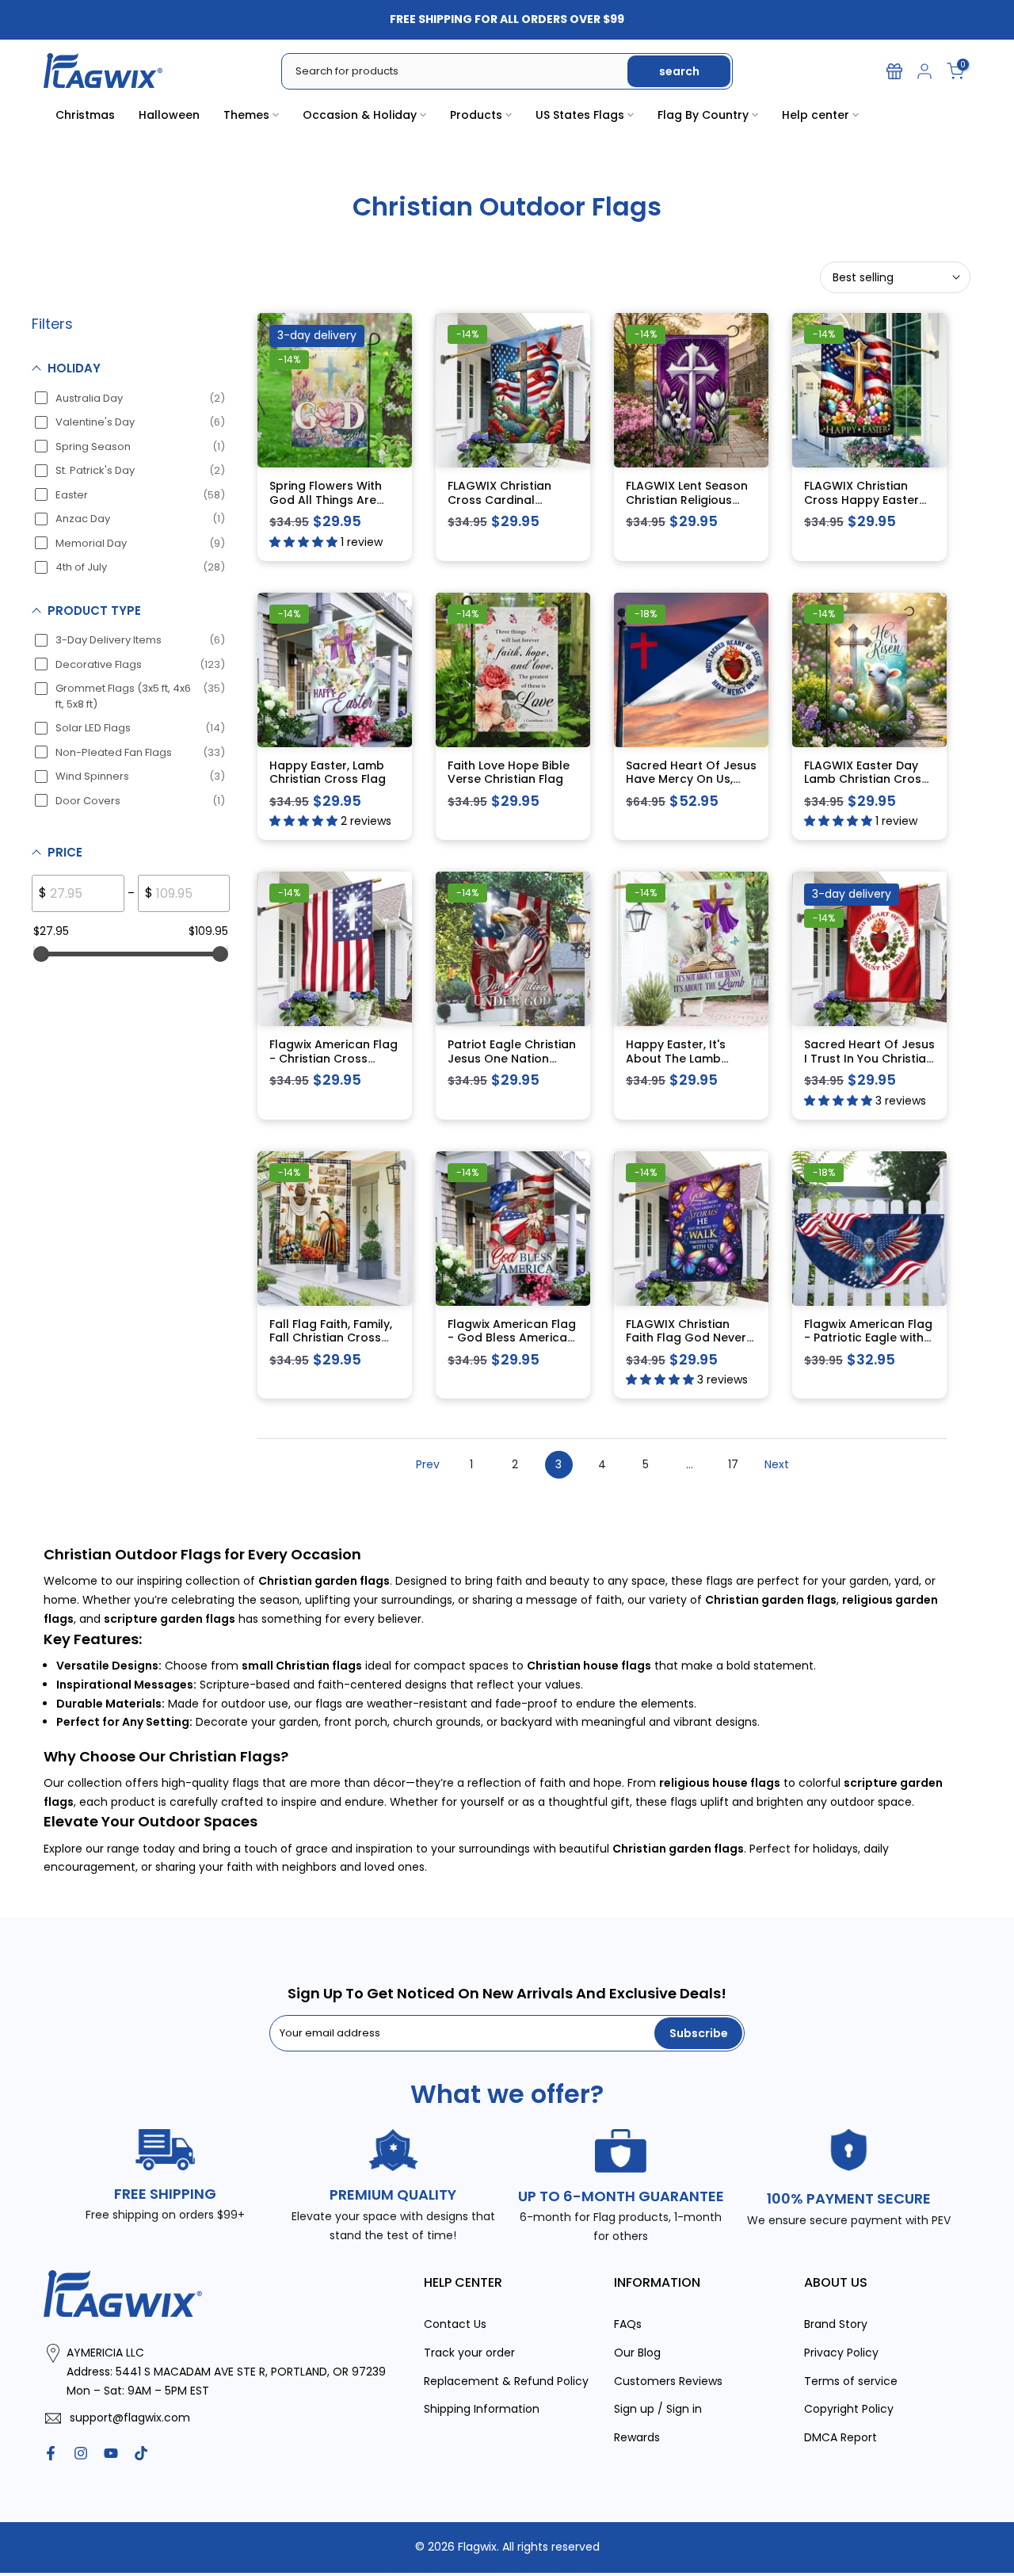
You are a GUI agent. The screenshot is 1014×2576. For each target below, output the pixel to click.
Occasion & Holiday (360, 115)
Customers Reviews (668, 2381)
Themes (246, 115)
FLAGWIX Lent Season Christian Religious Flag (687, 500)
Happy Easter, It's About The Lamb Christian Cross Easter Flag (690, 1065)
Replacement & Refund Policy (506, 2381)
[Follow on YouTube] (111, 2453)
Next (777, 1464)
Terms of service (851, 2381)
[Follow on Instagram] (81, 2453)
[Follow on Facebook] (51, 2453)
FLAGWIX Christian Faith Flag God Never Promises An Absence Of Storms (688, 1345)
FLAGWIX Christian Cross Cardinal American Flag (499, 500)
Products (476, 115)
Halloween (169, 115)
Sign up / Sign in (658, 2409)
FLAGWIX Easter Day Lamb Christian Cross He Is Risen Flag (866, 779)
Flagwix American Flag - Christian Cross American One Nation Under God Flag (334, 1065)
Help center (816, 115)
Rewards (637, 2437)
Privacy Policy (841, 2353)
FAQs (628, 2324)
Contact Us (455, 2324)
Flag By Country (703, 115)
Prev (428, 1464)
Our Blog (637, 2353)
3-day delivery (317, 335)
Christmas (85, 115)
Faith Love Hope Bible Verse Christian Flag (509, 773)
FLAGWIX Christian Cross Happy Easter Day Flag (862, 500)
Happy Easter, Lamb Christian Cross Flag (328, 773)
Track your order (469, 2353)
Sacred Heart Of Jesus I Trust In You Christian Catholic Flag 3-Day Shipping (869, 1065)
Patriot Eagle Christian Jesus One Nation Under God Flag (512, 1058)
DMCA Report (841, 2437)
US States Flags (580, 115)
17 (733, 1464)
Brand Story (836, 2324)
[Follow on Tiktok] (141, 2453)
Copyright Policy (849, 2409)
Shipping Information (482, 2409)
